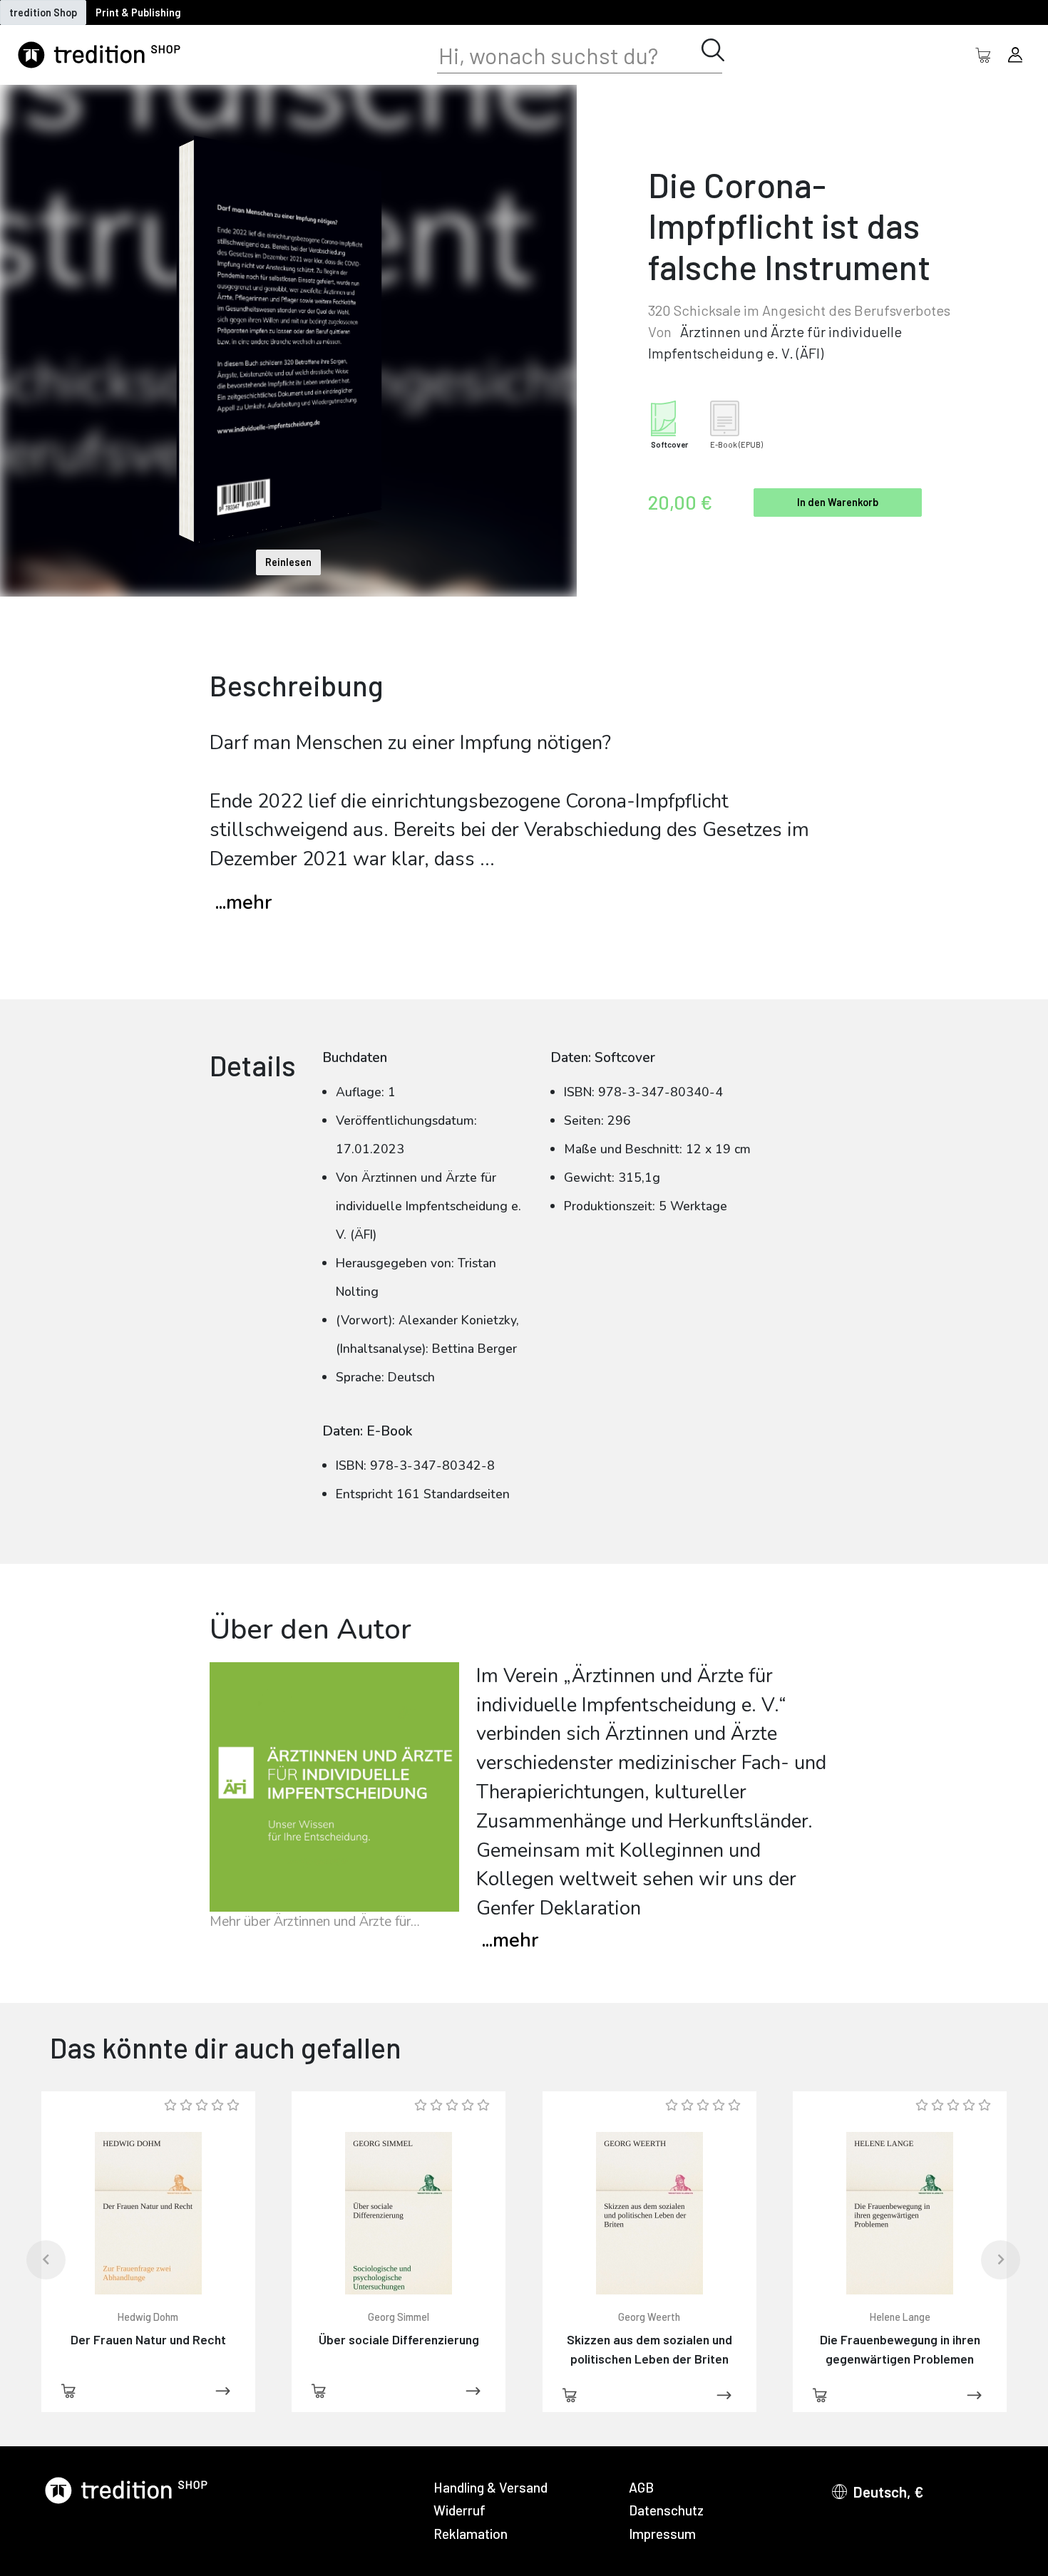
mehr (510, 1941)
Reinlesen (288, 562)
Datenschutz (666, 2510)
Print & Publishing (138, 12)
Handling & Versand (490, 2487)
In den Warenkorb (838, 502)
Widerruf (459, 2510)
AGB (641, 2487)
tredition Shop (43, 12)
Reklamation (471, 2534)
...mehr (243, 903)
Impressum (662, 2534)
